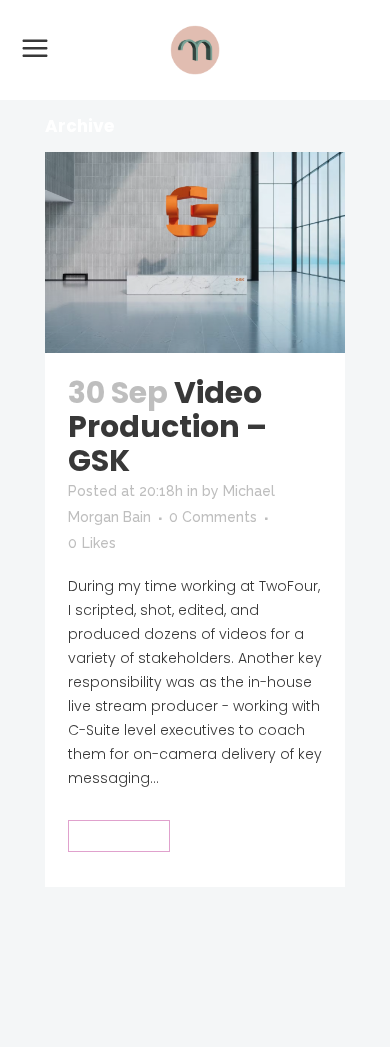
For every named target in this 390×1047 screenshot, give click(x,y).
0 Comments (213, 517)
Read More (119, 835)
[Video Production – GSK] (195, 252)
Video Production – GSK (167, 426)
